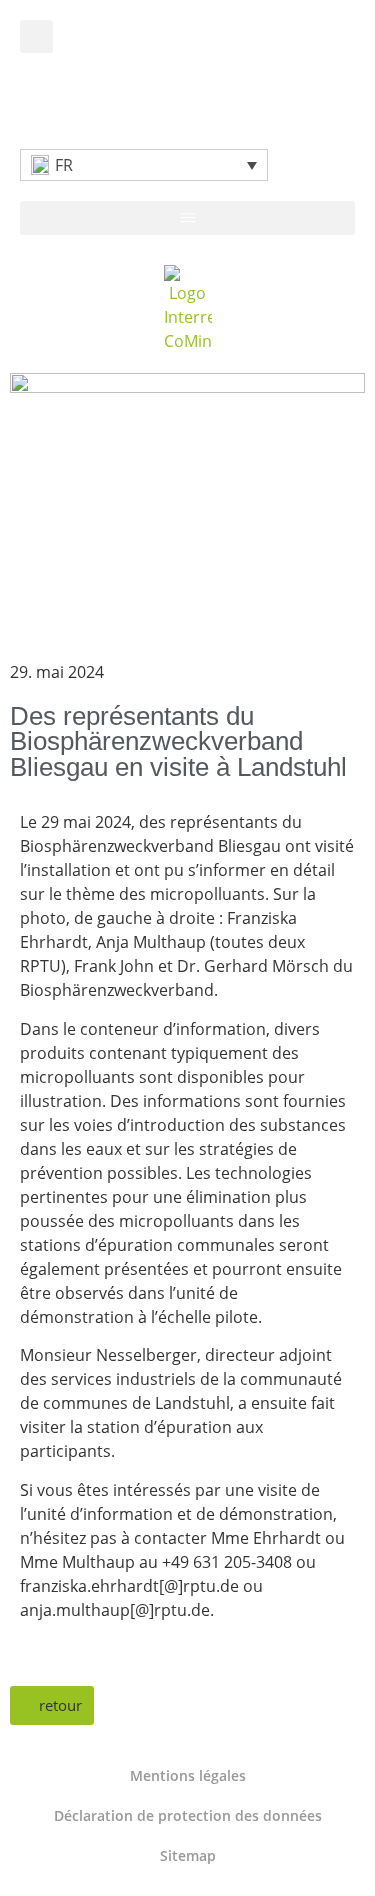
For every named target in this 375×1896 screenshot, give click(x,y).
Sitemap (188, 1855)
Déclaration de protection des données (188, 1815)
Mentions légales (188, 1775)
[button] (36, 36)
